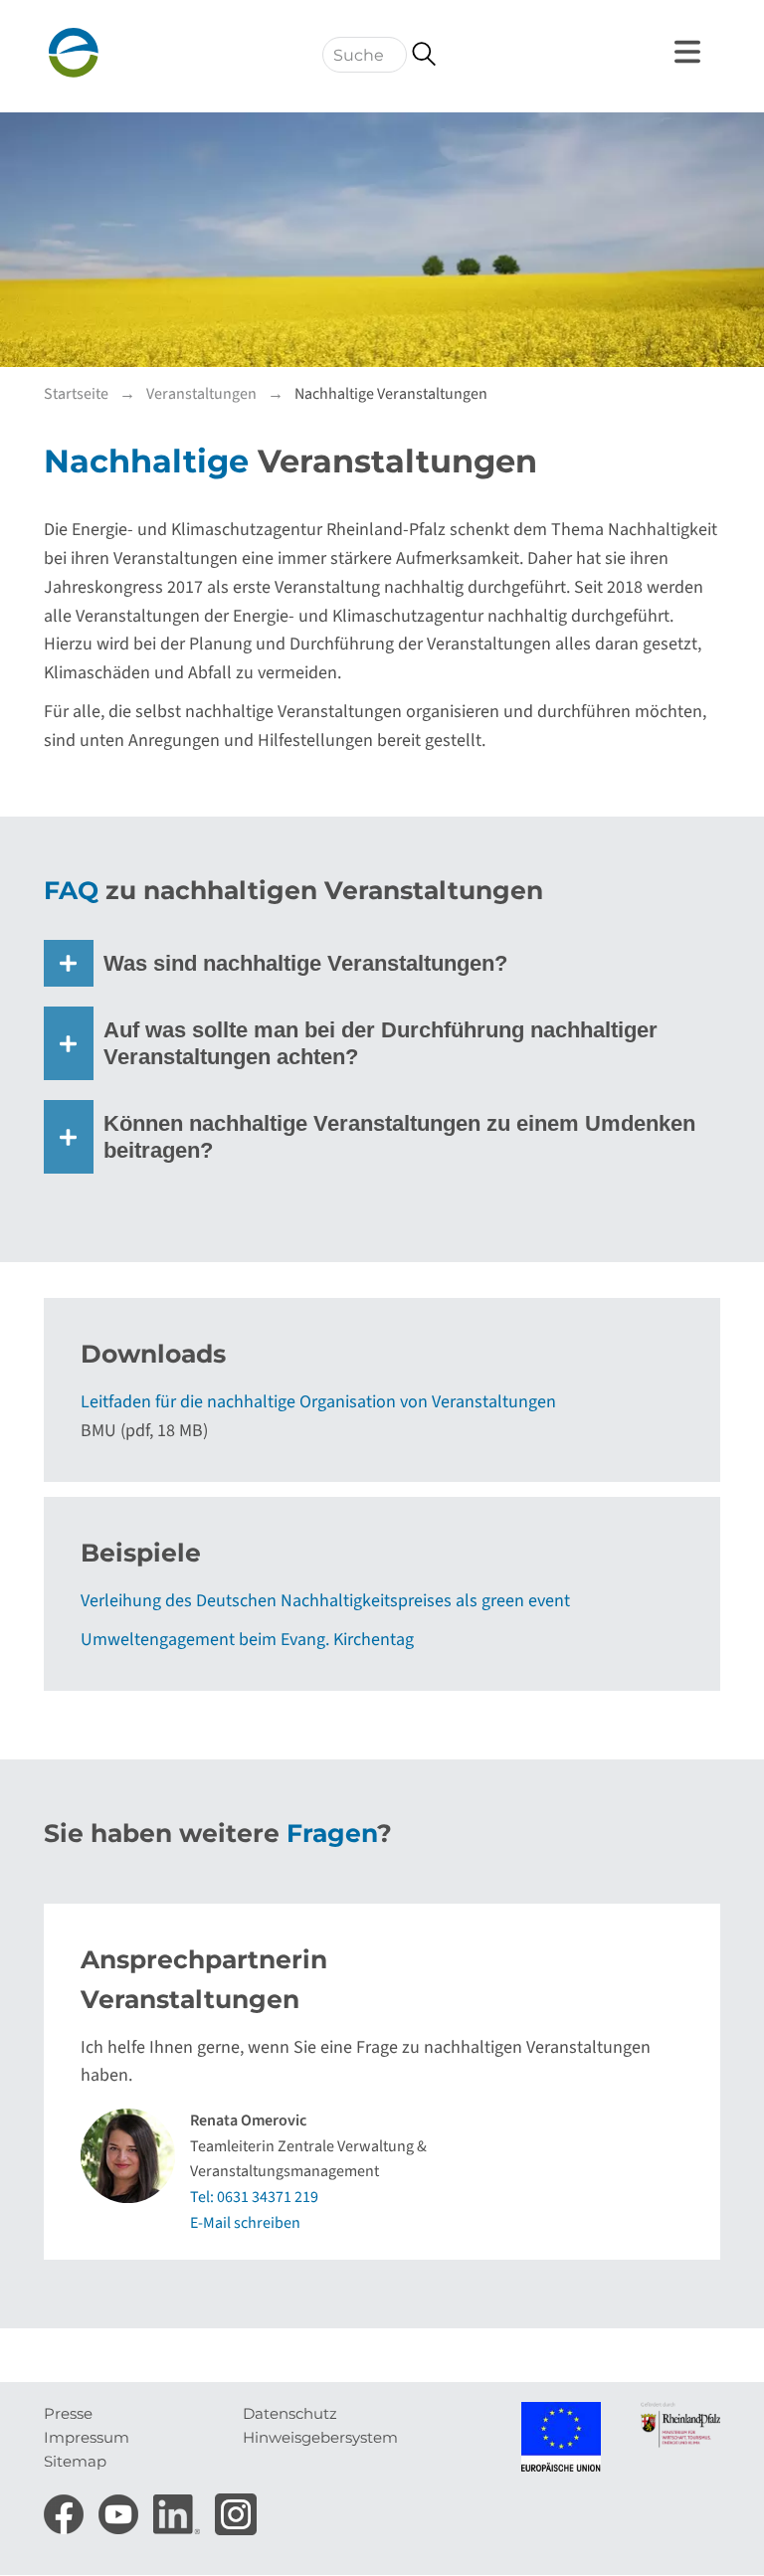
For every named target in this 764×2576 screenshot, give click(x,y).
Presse (68, 2413)
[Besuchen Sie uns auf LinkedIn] (179, 2508)
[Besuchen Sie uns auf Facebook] (66, 2508)
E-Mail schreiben (245, 2223)
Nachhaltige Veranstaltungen (391, 394)
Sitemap (75, 2461)
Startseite (76, 394)
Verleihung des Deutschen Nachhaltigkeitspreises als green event (325, 1601)
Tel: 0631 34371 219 (254, 2197)
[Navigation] (690, 52)
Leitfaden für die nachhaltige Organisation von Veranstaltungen (318, 1402)
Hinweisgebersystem (320, 2437)
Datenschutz (290, 2413)
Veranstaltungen (201, 394)
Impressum (87, 2437)
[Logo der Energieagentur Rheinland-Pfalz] (138, 53)
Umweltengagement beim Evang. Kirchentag (247, 1640)
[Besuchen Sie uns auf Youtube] (121, 2508)
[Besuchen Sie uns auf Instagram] (236, 2508)
